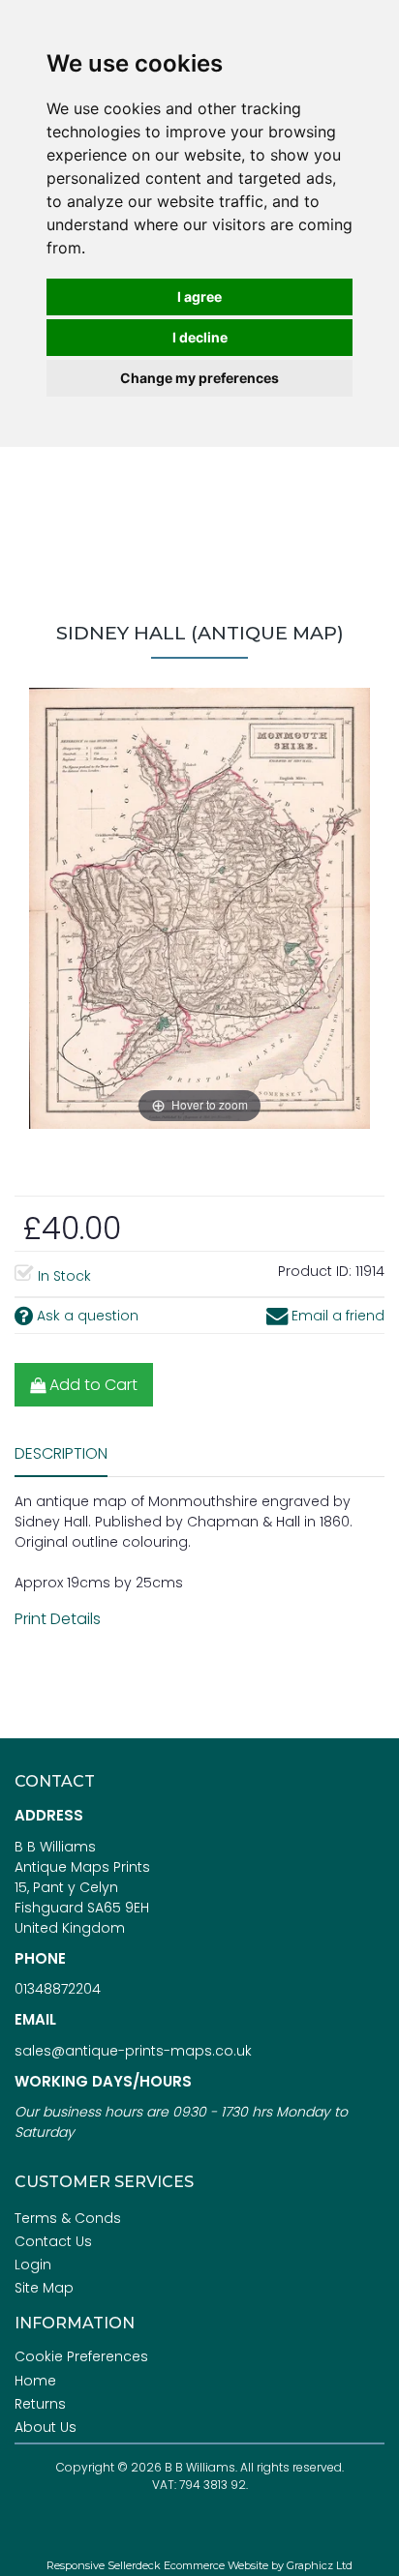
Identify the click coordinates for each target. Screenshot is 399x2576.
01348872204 (58, 1989)
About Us (46, 2427)
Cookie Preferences (81, 2356)
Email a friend (336, 1316)
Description (61, 1453)
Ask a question (86, 1316)
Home (35, 2381)
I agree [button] (199, 296)
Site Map (44, 2288)
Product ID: (315, 1271)
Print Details (58, 1619)
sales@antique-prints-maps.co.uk (133, 2051)
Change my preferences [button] (199, 378)
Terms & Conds (68, 2218)
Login (33, 2265)
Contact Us (53, 2241)
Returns (40, 2404)
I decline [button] (200, 337)
